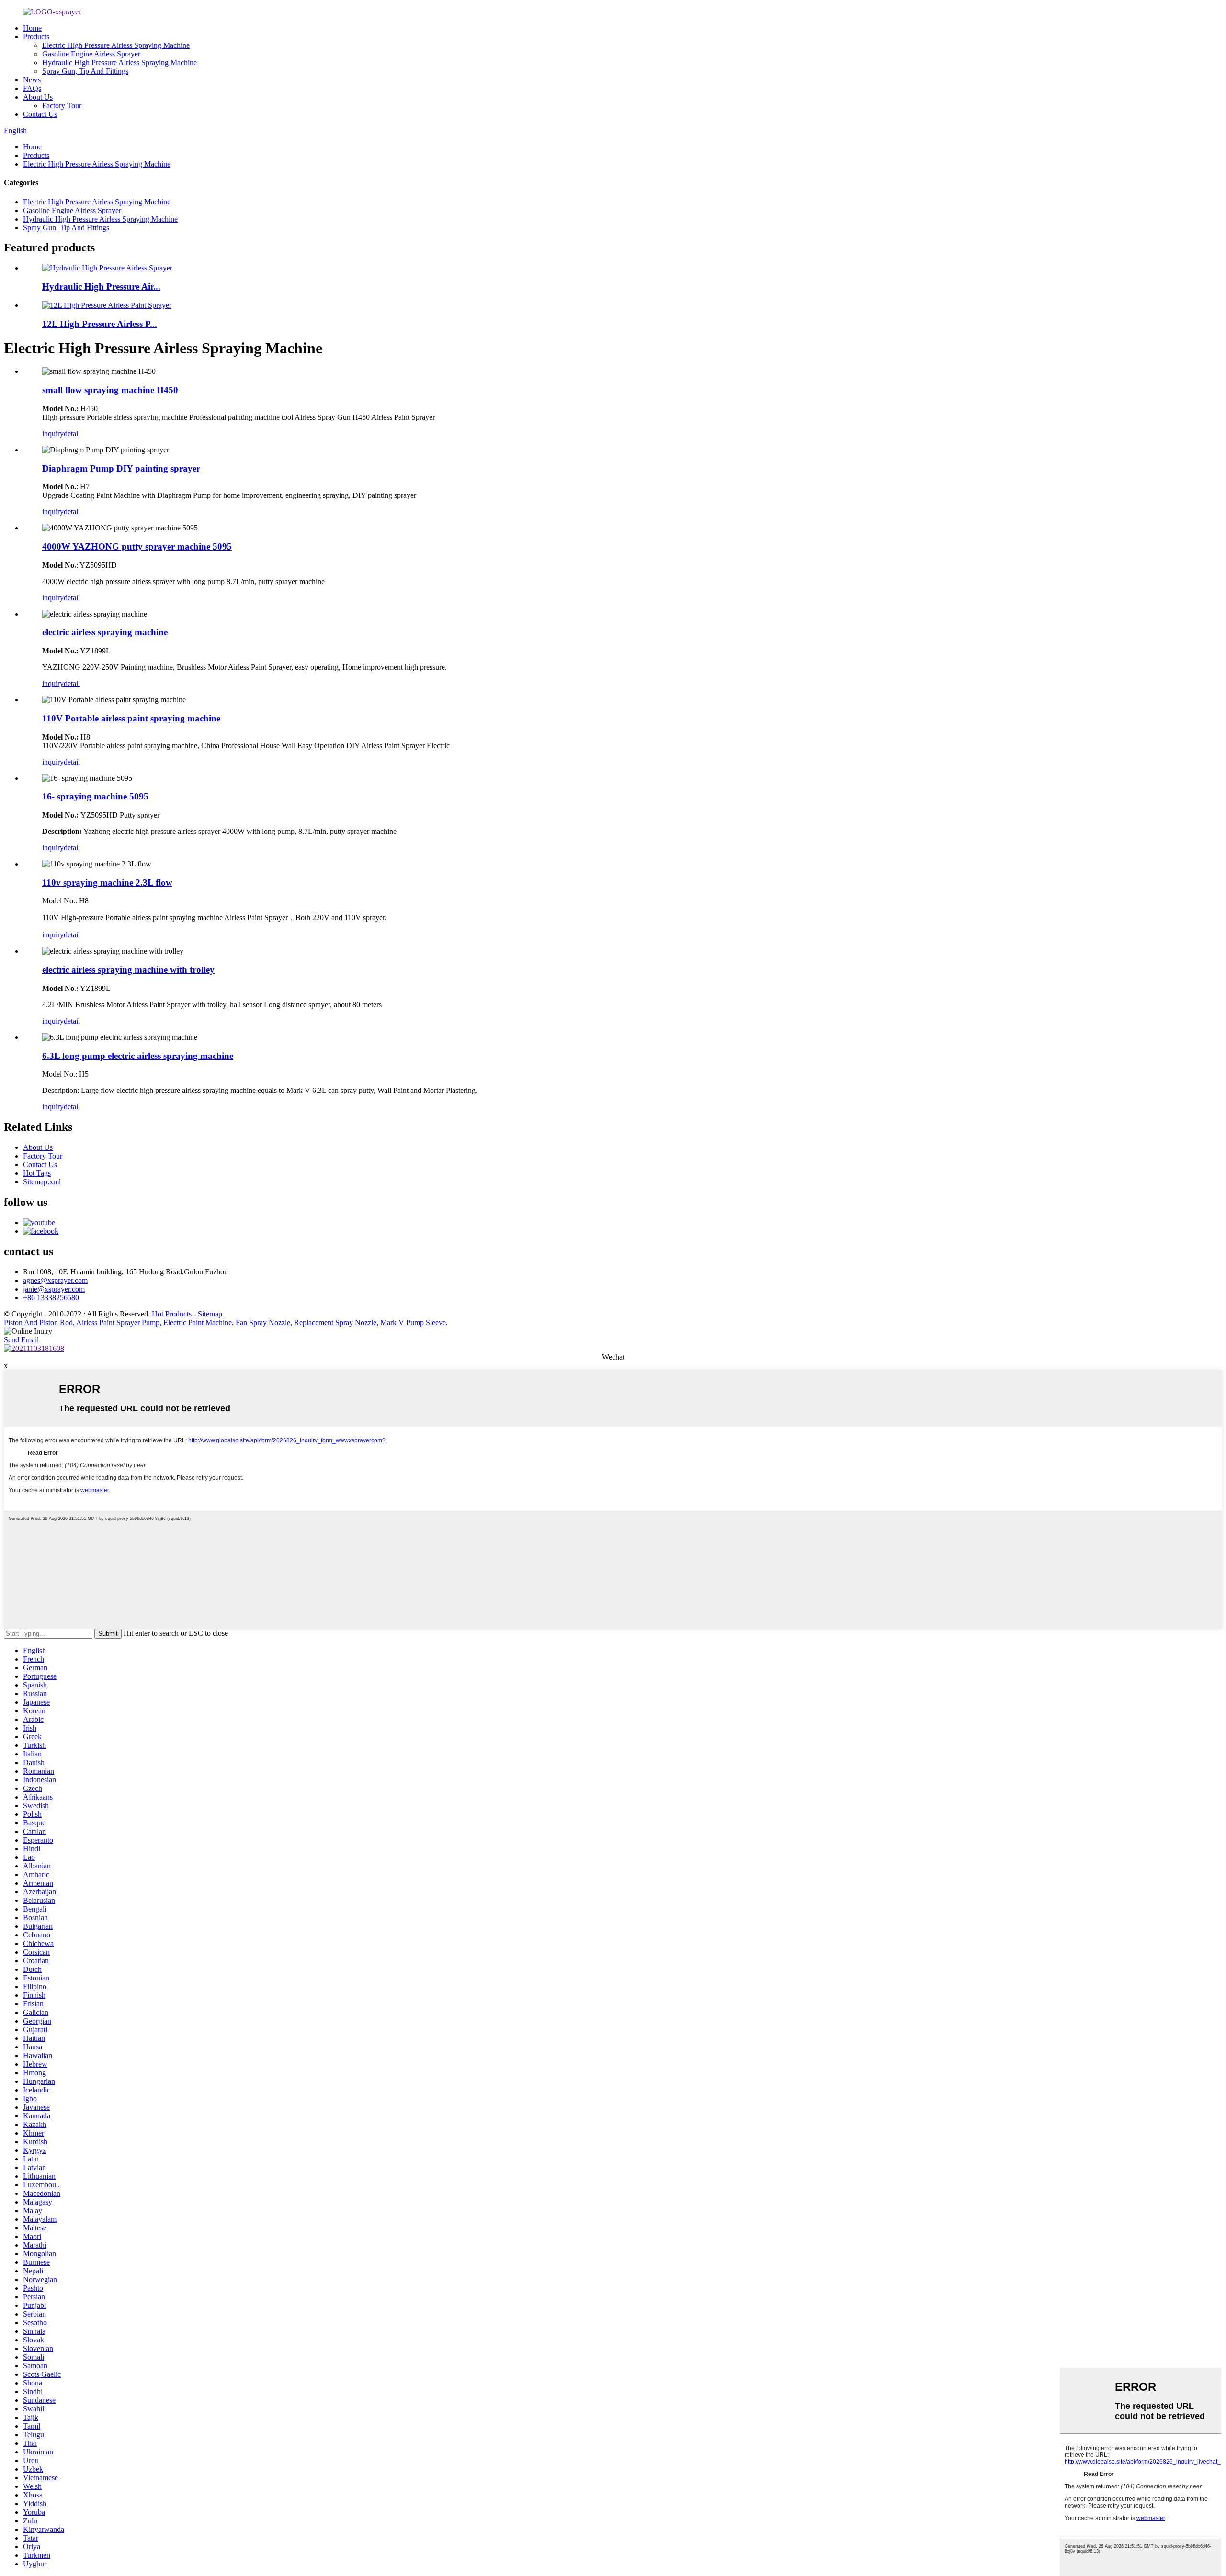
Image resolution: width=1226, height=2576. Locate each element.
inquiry (53, 433)
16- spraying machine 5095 (95, 796)
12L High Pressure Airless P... (100, 324)
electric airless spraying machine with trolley (128, 970)
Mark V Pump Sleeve (413, 1322)
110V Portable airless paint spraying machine (131, 718)
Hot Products (172, 1314)
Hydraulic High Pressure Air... (101, 287)
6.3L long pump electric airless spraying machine (138, 1056)
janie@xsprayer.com (54, 1289)
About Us (38, 97)
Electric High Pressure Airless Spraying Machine (116, 45)
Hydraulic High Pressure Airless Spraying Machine (119, 62)
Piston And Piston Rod (38, 1322)
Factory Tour (62, 106)
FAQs (32, 88)
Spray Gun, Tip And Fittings (85, 71)
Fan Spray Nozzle (263, 1322)
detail (72, 433)
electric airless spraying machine (105, 632)
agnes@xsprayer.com (55, 1280)
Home (32, 28)
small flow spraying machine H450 (110, 390)
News (32, 80)
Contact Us (40, 114)
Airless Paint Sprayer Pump (118, 1322)
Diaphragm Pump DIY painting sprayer (121, 468)
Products (36, 37)
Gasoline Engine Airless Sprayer (91, 54)
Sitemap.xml (42, 1182)
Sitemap (210, 1314)
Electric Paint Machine (198, 1322)
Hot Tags (37, 1173)
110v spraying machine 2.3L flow (107, 883)
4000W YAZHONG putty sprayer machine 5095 (137, 546)
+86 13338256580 (51, 1298)
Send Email (21, 1340)
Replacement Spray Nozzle (335, 1322)
